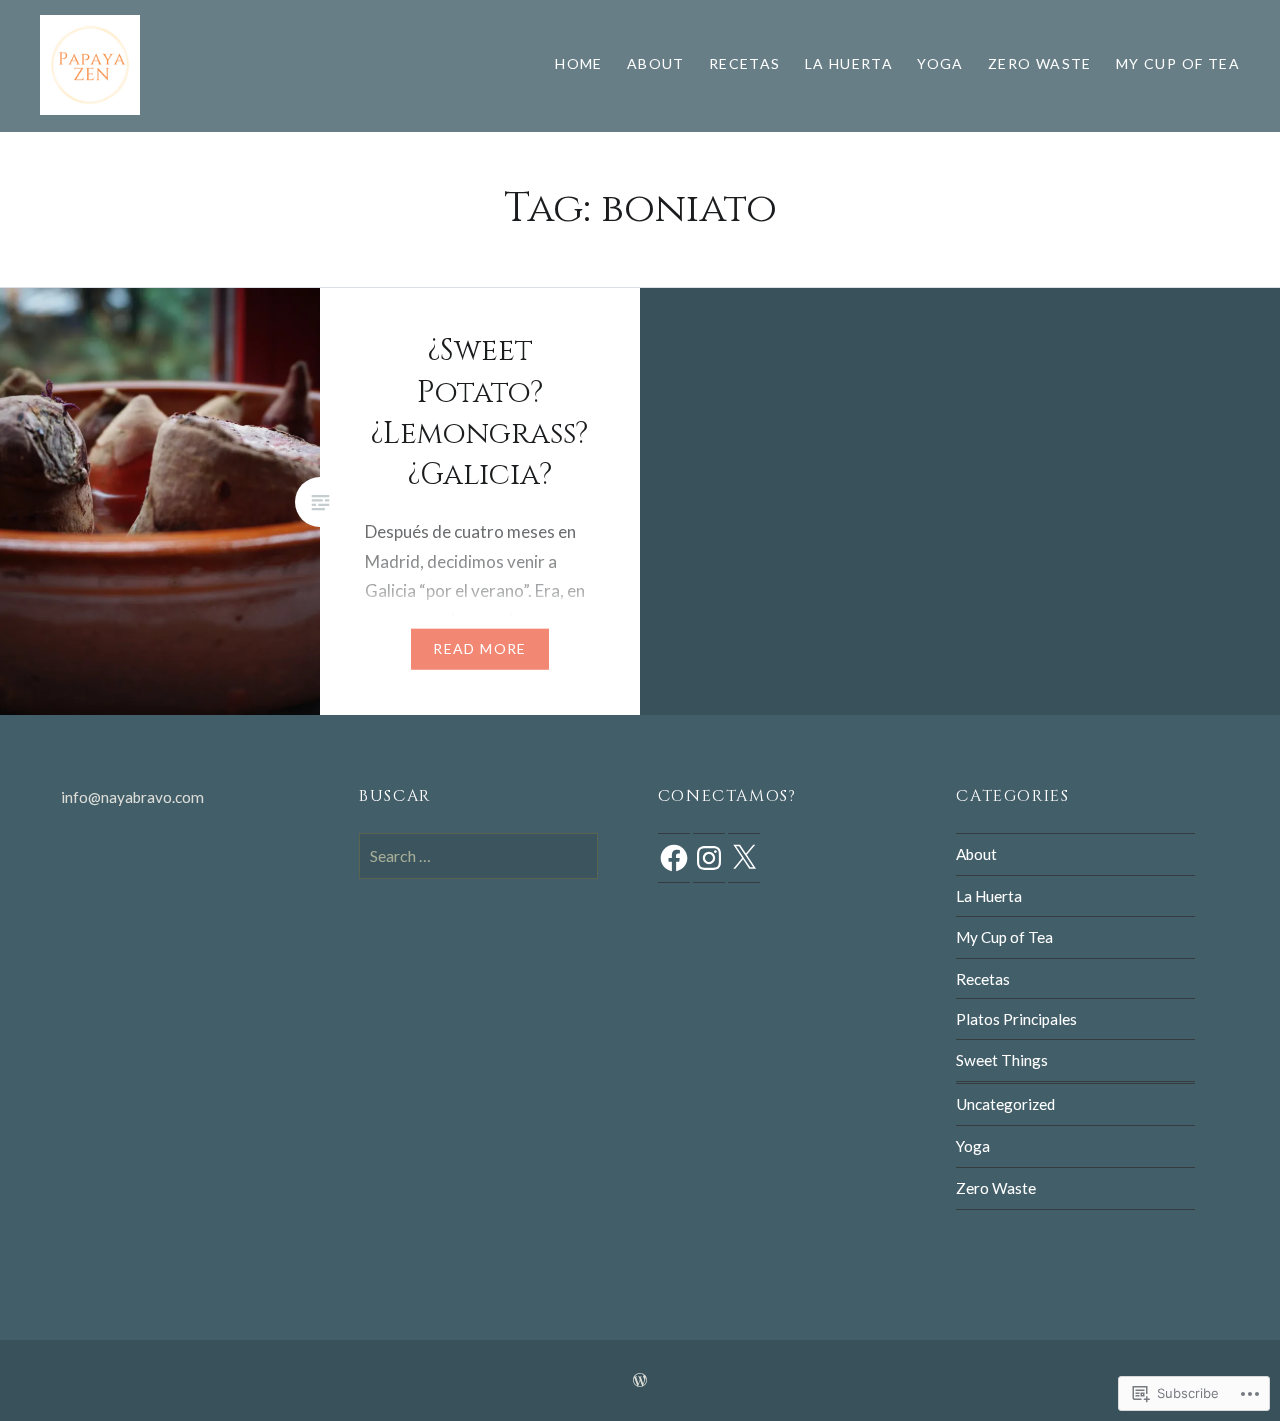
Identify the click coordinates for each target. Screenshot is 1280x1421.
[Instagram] (709, 858)
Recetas (745, 63)
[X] (744, 858)
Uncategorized (1005, 1104)
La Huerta (849, 63)
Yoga (940, 63)
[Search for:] (478, 856)
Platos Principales (1016, 1019)
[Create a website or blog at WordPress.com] (640, 1380)
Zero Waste (1040, 63)
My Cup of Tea (1178, 63)
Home (579, 63)
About (656, 63)
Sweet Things (1002, 1060)
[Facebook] (674, 858)
